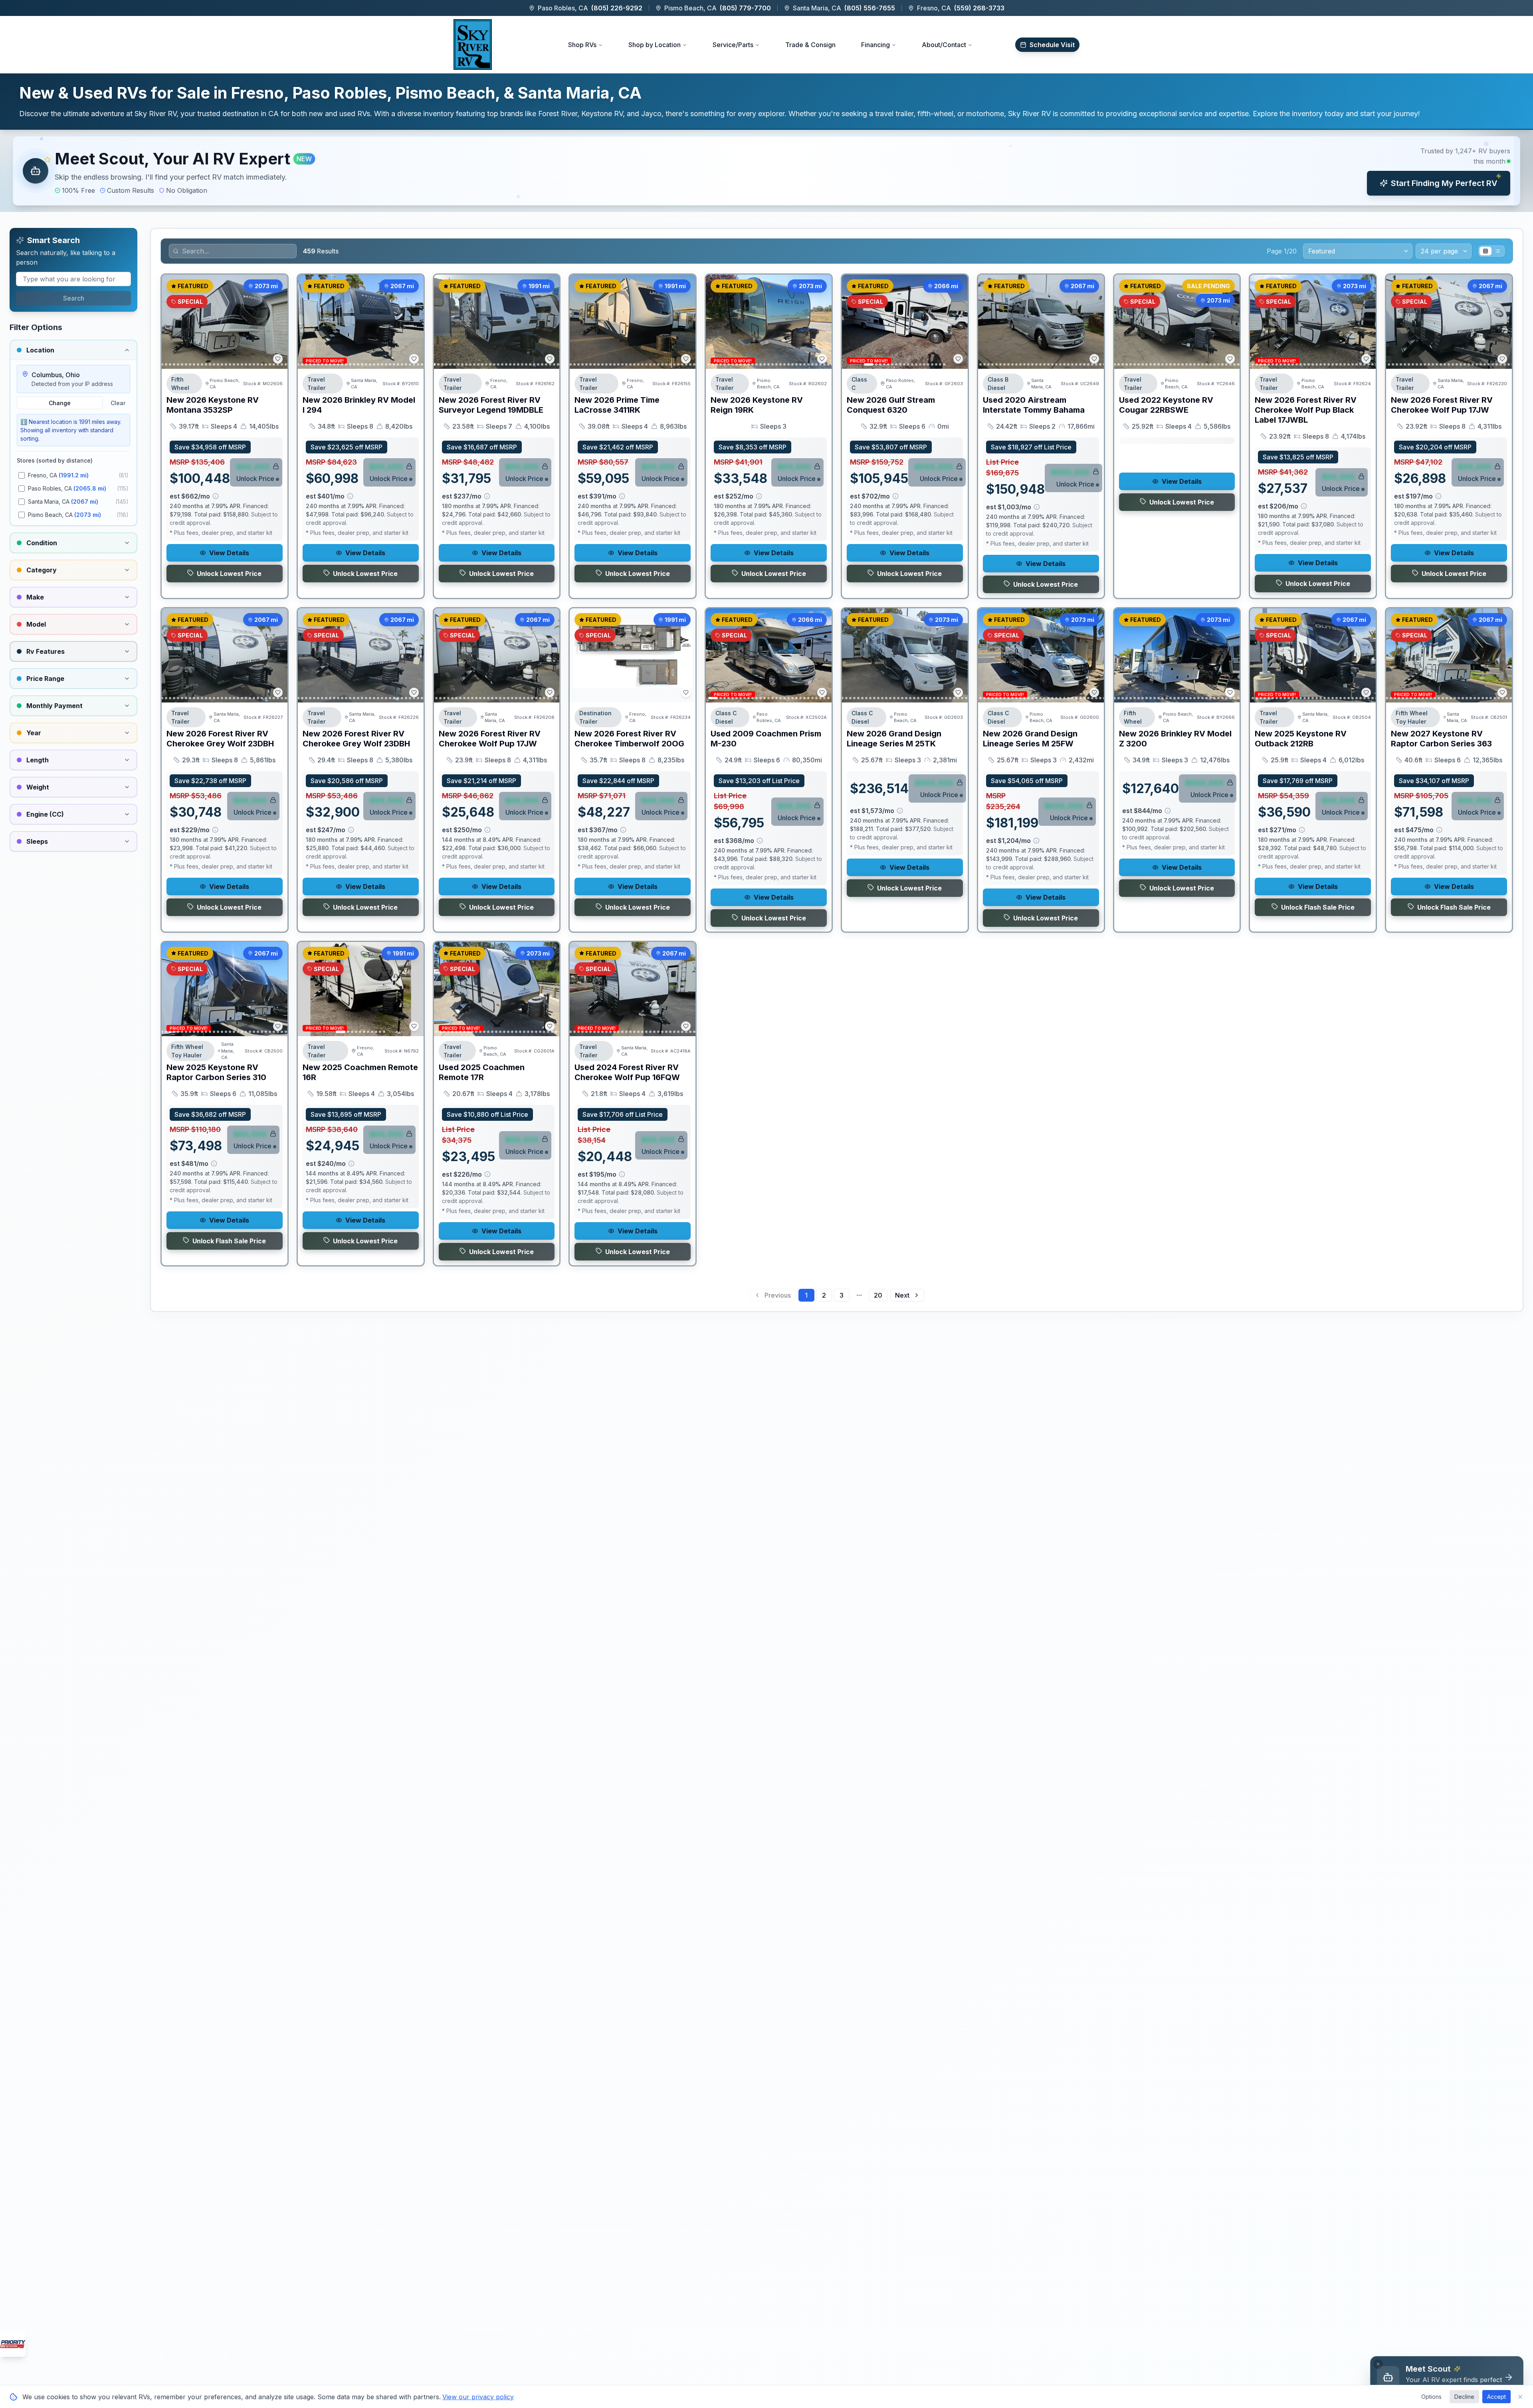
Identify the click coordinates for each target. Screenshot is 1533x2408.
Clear (118, 403)
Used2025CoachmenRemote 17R (482, 1072)
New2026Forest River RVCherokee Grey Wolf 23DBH (220, 739)
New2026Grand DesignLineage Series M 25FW (1030, 739)
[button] (766, 171)
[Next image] (277, 322)
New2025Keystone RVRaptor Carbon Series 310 (216, 1072)
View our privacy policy (478, 2397)
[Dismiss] (1378, 2364)
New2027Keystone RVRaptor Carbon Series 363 (1441, 739)
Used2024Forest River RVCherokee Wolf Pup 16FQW (627, 1072)
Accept (1496, 2397)
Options (1431, 2397)
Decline (1464, 2397)
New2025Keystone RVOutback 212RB (1301, 739)
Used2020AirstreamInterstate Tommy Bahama (1034, 405)
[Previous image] (172, 322)
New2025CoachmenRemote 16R (360, 1072)
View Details (229, 553)
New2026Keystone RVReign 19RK (757, 405)
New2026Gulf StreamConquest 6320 (891, 405)
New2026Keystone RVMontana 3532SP (213, 405)
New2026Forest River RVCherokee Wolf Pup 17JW (1442, 405)
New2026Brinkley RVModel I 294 (359, 405)
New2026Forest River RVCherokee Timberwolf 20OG (629, 739)
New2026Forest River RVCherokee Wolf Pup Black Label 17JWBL (1306, 410)
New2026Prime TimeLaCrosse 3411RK (617, 405)
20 (878, 1295)
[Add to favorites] (278, 359)
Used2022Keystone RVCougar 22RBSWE (1166, 405)
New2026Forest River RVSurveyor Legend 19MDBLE (491, 405)
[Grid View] (1485, 251)
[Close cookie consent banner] (1520, 2397)
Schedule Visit (1052, 45)
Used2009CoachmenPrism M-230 (766, 739)
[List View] (1497, 251)
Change (60, 403)
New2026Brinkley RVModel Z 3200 (1175, 739)
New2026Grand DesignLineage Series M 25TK (894, 739)
